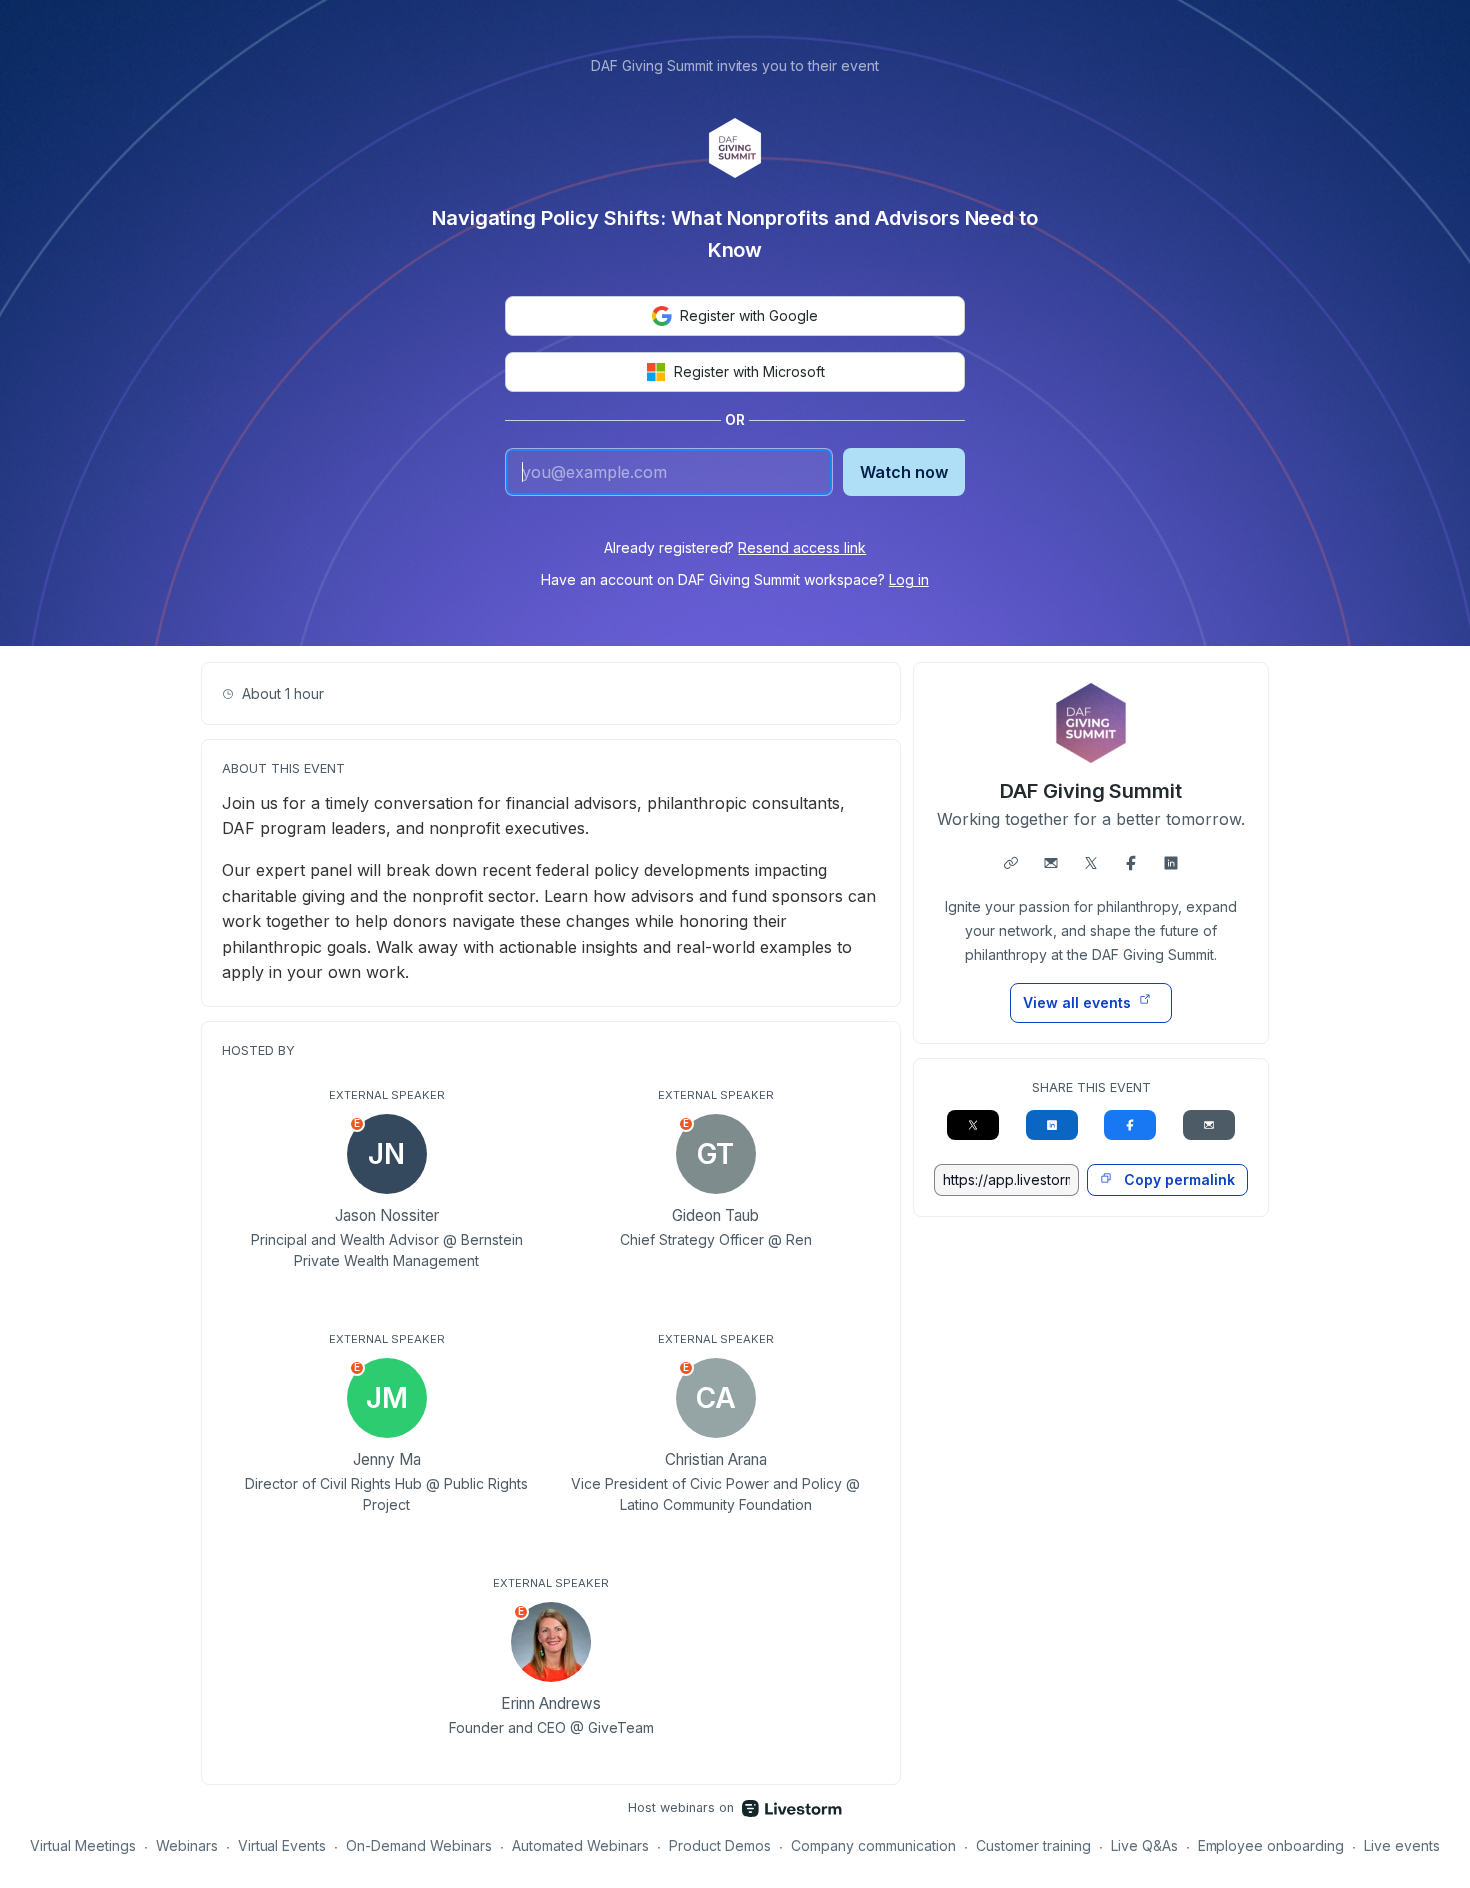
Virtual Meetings (83, 1845)
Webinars (187, 1845)
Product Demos (720, 1845)
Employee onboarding (1271, 1845)
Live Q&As (1144, 1845)
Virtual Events (282, 1845)
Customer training (1033, 1845)
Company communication (873, 1845)
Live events (1402, 1845)
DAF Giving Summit (1091, 791)
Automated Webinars (580, 1845)
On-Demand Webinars (419, 1845)
